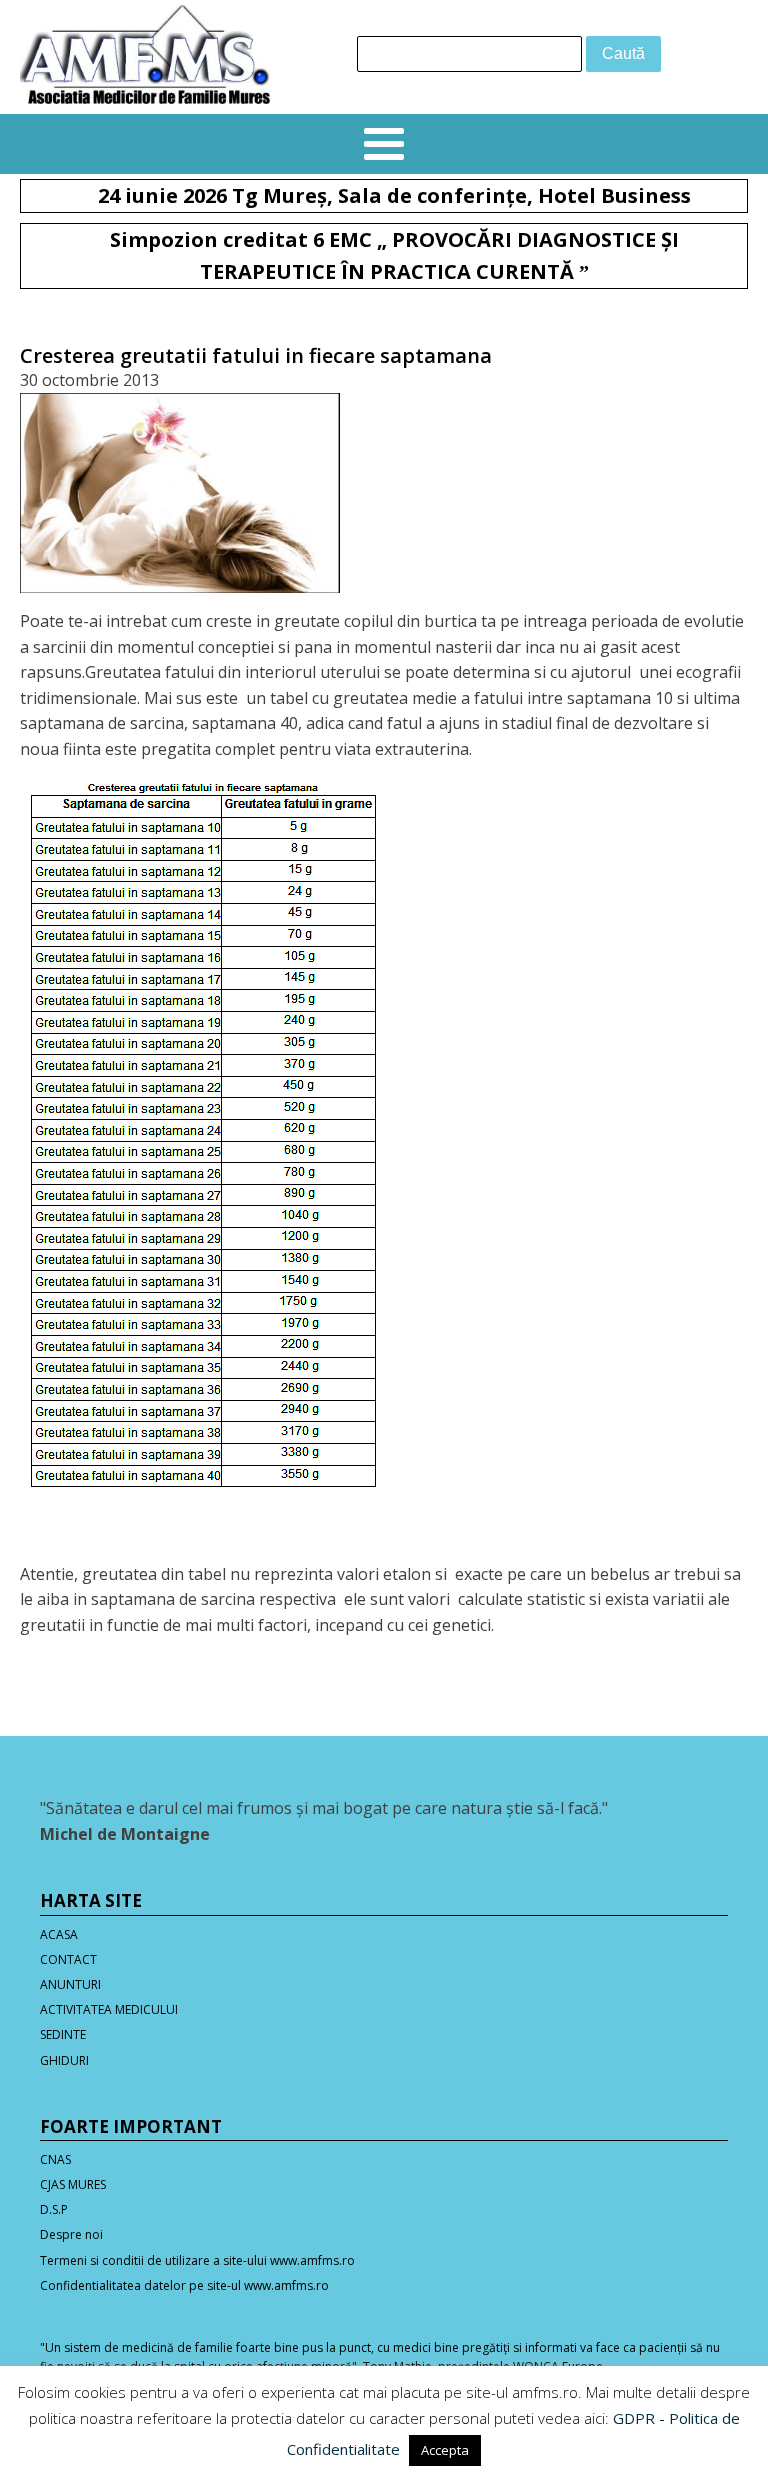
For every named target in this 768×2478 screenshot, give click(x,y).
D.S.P (54, 2209)
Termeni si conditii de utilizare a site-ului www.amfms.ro (197, 2260)
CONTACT (68, 1959)
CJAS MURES (73, 2184)
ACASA (59, 1934)
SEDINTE (63, 2034)
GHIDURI (64, 2060)
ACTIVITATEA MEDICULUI (109, 2009)
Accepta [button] (445, 2450)
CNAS (55, 2159)
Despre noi (71, 2234)
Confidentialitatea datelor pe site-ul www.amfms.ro (184, 2285)
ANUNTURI (70, 1984)
